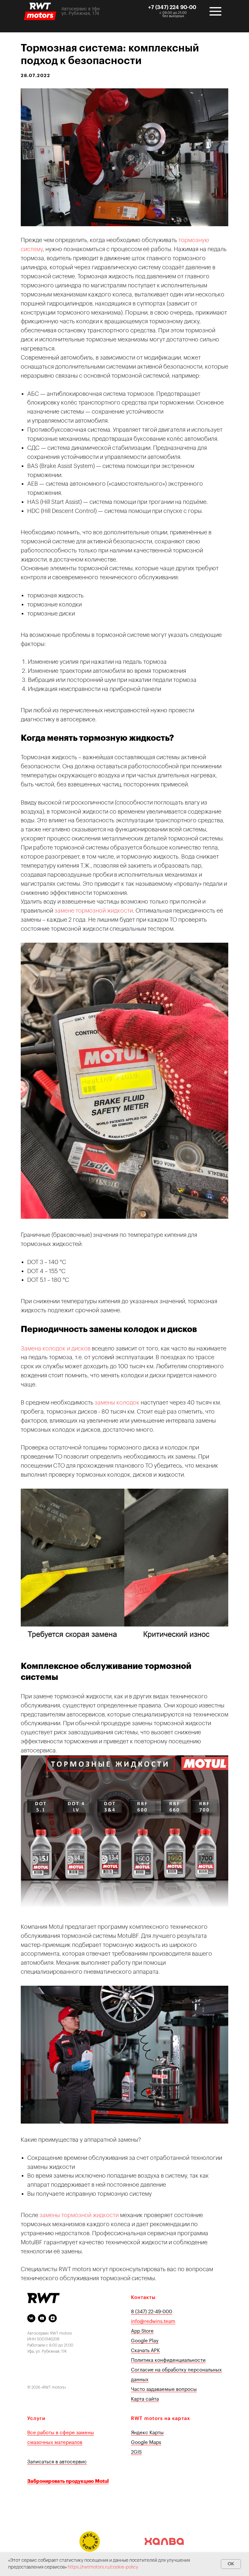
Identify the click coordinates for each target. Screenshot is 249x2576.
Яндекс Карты (147, 2433)
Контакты (143, 2298)
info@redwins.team (153, 2321)
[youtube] (42, 2318)
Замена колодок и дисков (56, 1349)
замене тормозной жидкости (94, 911)
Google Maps (146, 2443)
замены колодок (117, 1403)
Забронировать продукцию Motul (68, 2481)
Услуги (36, 2419)
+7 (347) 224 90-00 (172, 7)
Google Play (145, 2341)
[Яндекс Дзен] (53, 2318)
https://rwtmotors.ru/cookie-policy (103, 2567)
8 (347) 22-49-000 (152, 2312)
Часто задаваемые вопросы (164, 2389)
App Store (142, 2331)
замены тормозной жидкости (79, 2215)
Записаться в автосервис (57, 2462)
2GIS (136, 2452)
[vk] (31, 2318)
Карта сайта (145, 2399)
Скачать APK (145, 2351)
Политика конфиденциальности (168, 2360)
